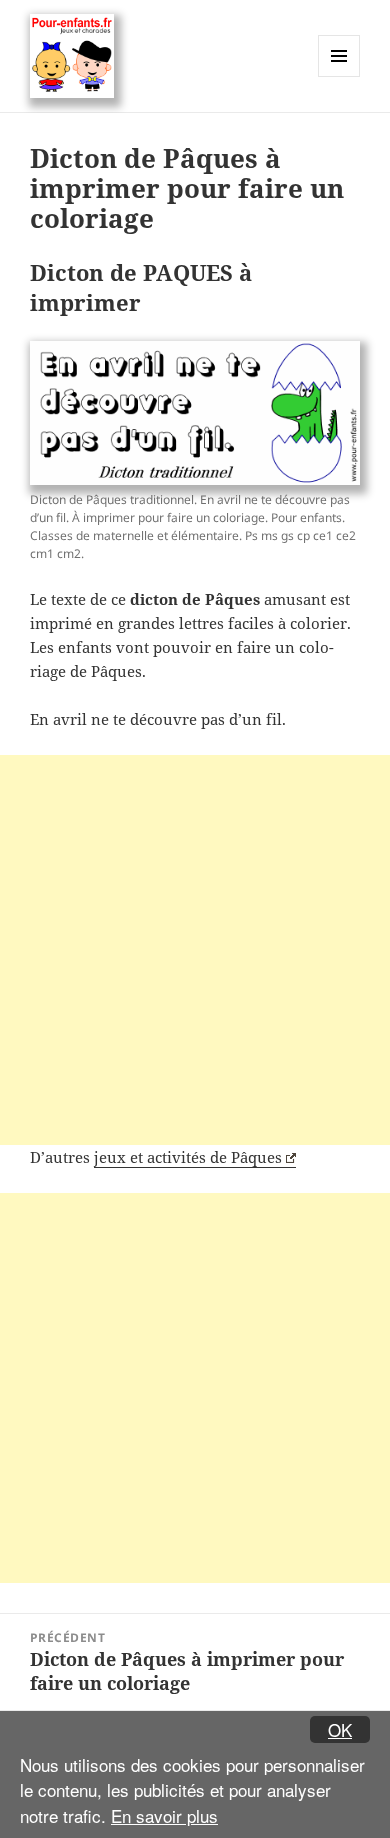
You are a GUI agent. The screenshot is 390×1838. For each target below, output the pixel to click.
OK (340, 1729)
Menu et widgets (339, 76)
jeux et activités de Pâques (188, 1157)
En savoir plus (164, 1815)
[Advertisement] (195, 950)
